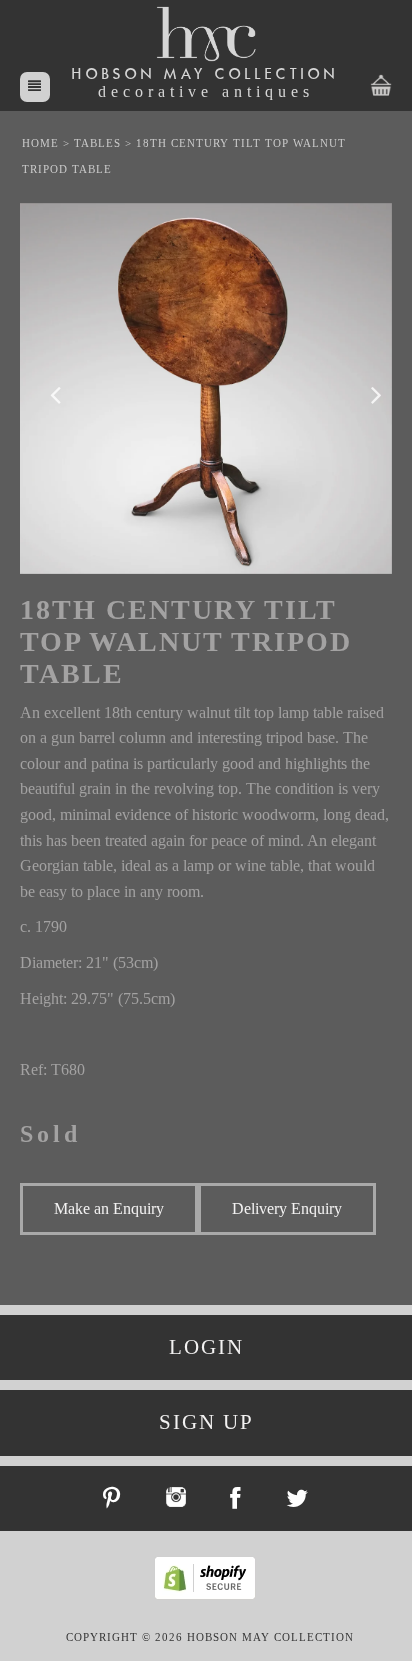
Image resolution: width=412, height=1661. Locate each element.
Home (40, 143)
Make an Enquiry (109, 1208)
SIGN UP (206, 1422)
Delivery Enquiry (287, 1208)
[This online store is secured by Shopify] (210, 1596)
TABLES (97, 143)
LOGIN (206, 1347)
